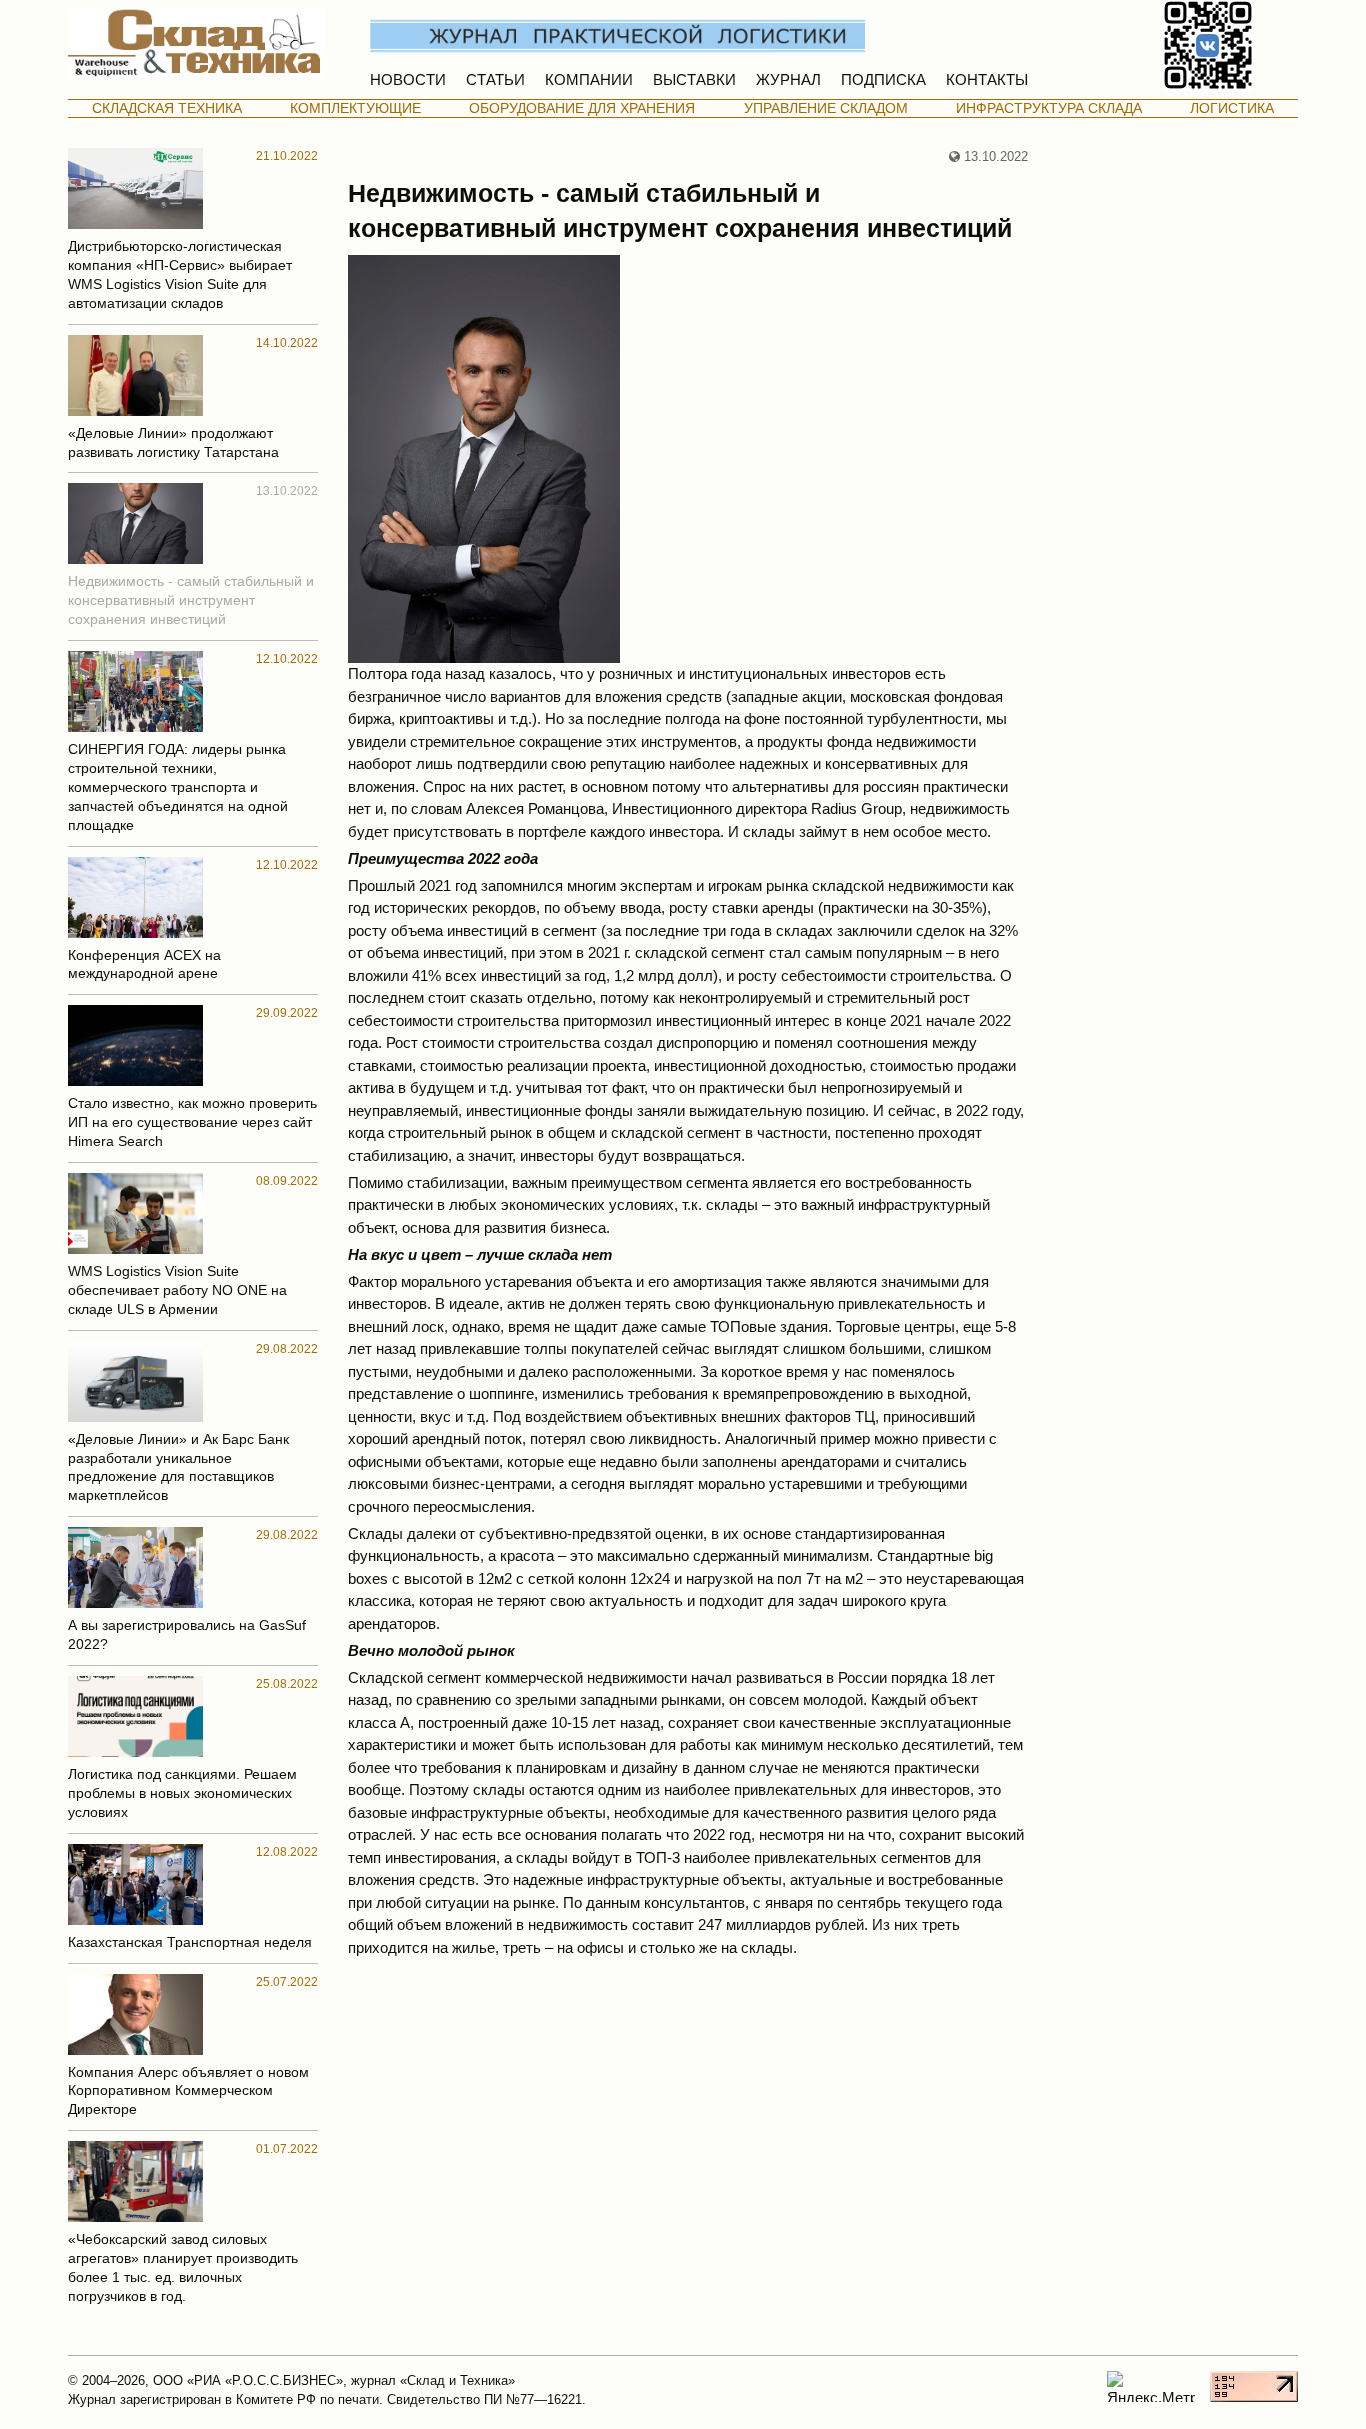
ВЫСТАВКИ (694, 79)
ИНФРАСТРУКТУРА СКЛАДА (1049, 108)
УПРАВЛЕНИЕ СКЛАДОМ (826, 108)
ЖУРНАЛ (788, 79)
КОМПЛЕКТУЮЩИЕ (355, 108)
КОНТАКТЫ (987, 79)
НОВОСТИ (408, 79)
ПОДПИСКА (883, 79)
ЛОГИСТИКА (1232, 108)
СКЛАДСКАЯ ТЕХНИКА (167, 108)
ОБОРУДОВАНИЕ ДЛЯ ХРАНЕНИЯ (582, 108)
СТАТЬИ (495, 79)
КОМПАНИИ (589, 79)
